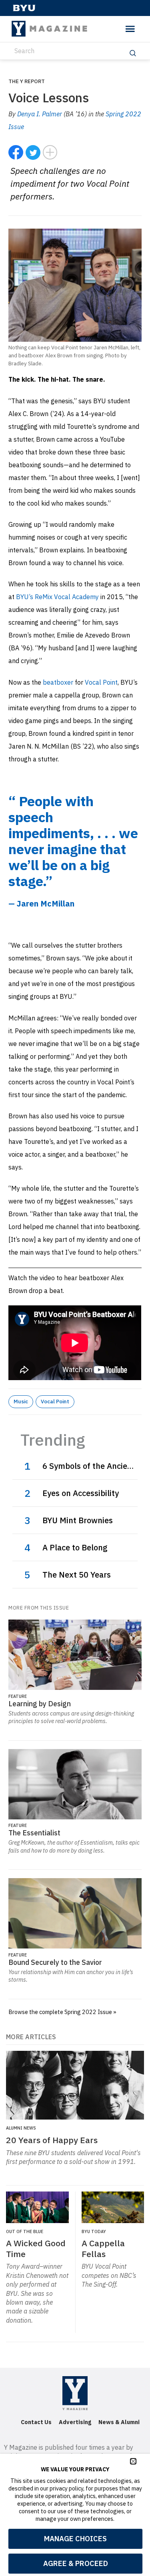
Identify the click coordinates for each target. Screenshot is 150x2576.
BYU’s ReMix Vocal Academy (57, 597)
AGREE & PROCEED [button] (76, 2563)
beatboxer (58, 682)
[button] (133, 2461)
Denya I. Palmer (40, 114)
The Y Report (27, 81)
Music (21, 1401)
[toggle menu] (130, 29)
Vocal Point (101, 682)
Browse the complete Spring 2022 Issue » (62, 2012)
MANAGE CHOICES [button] (75, 2539)
